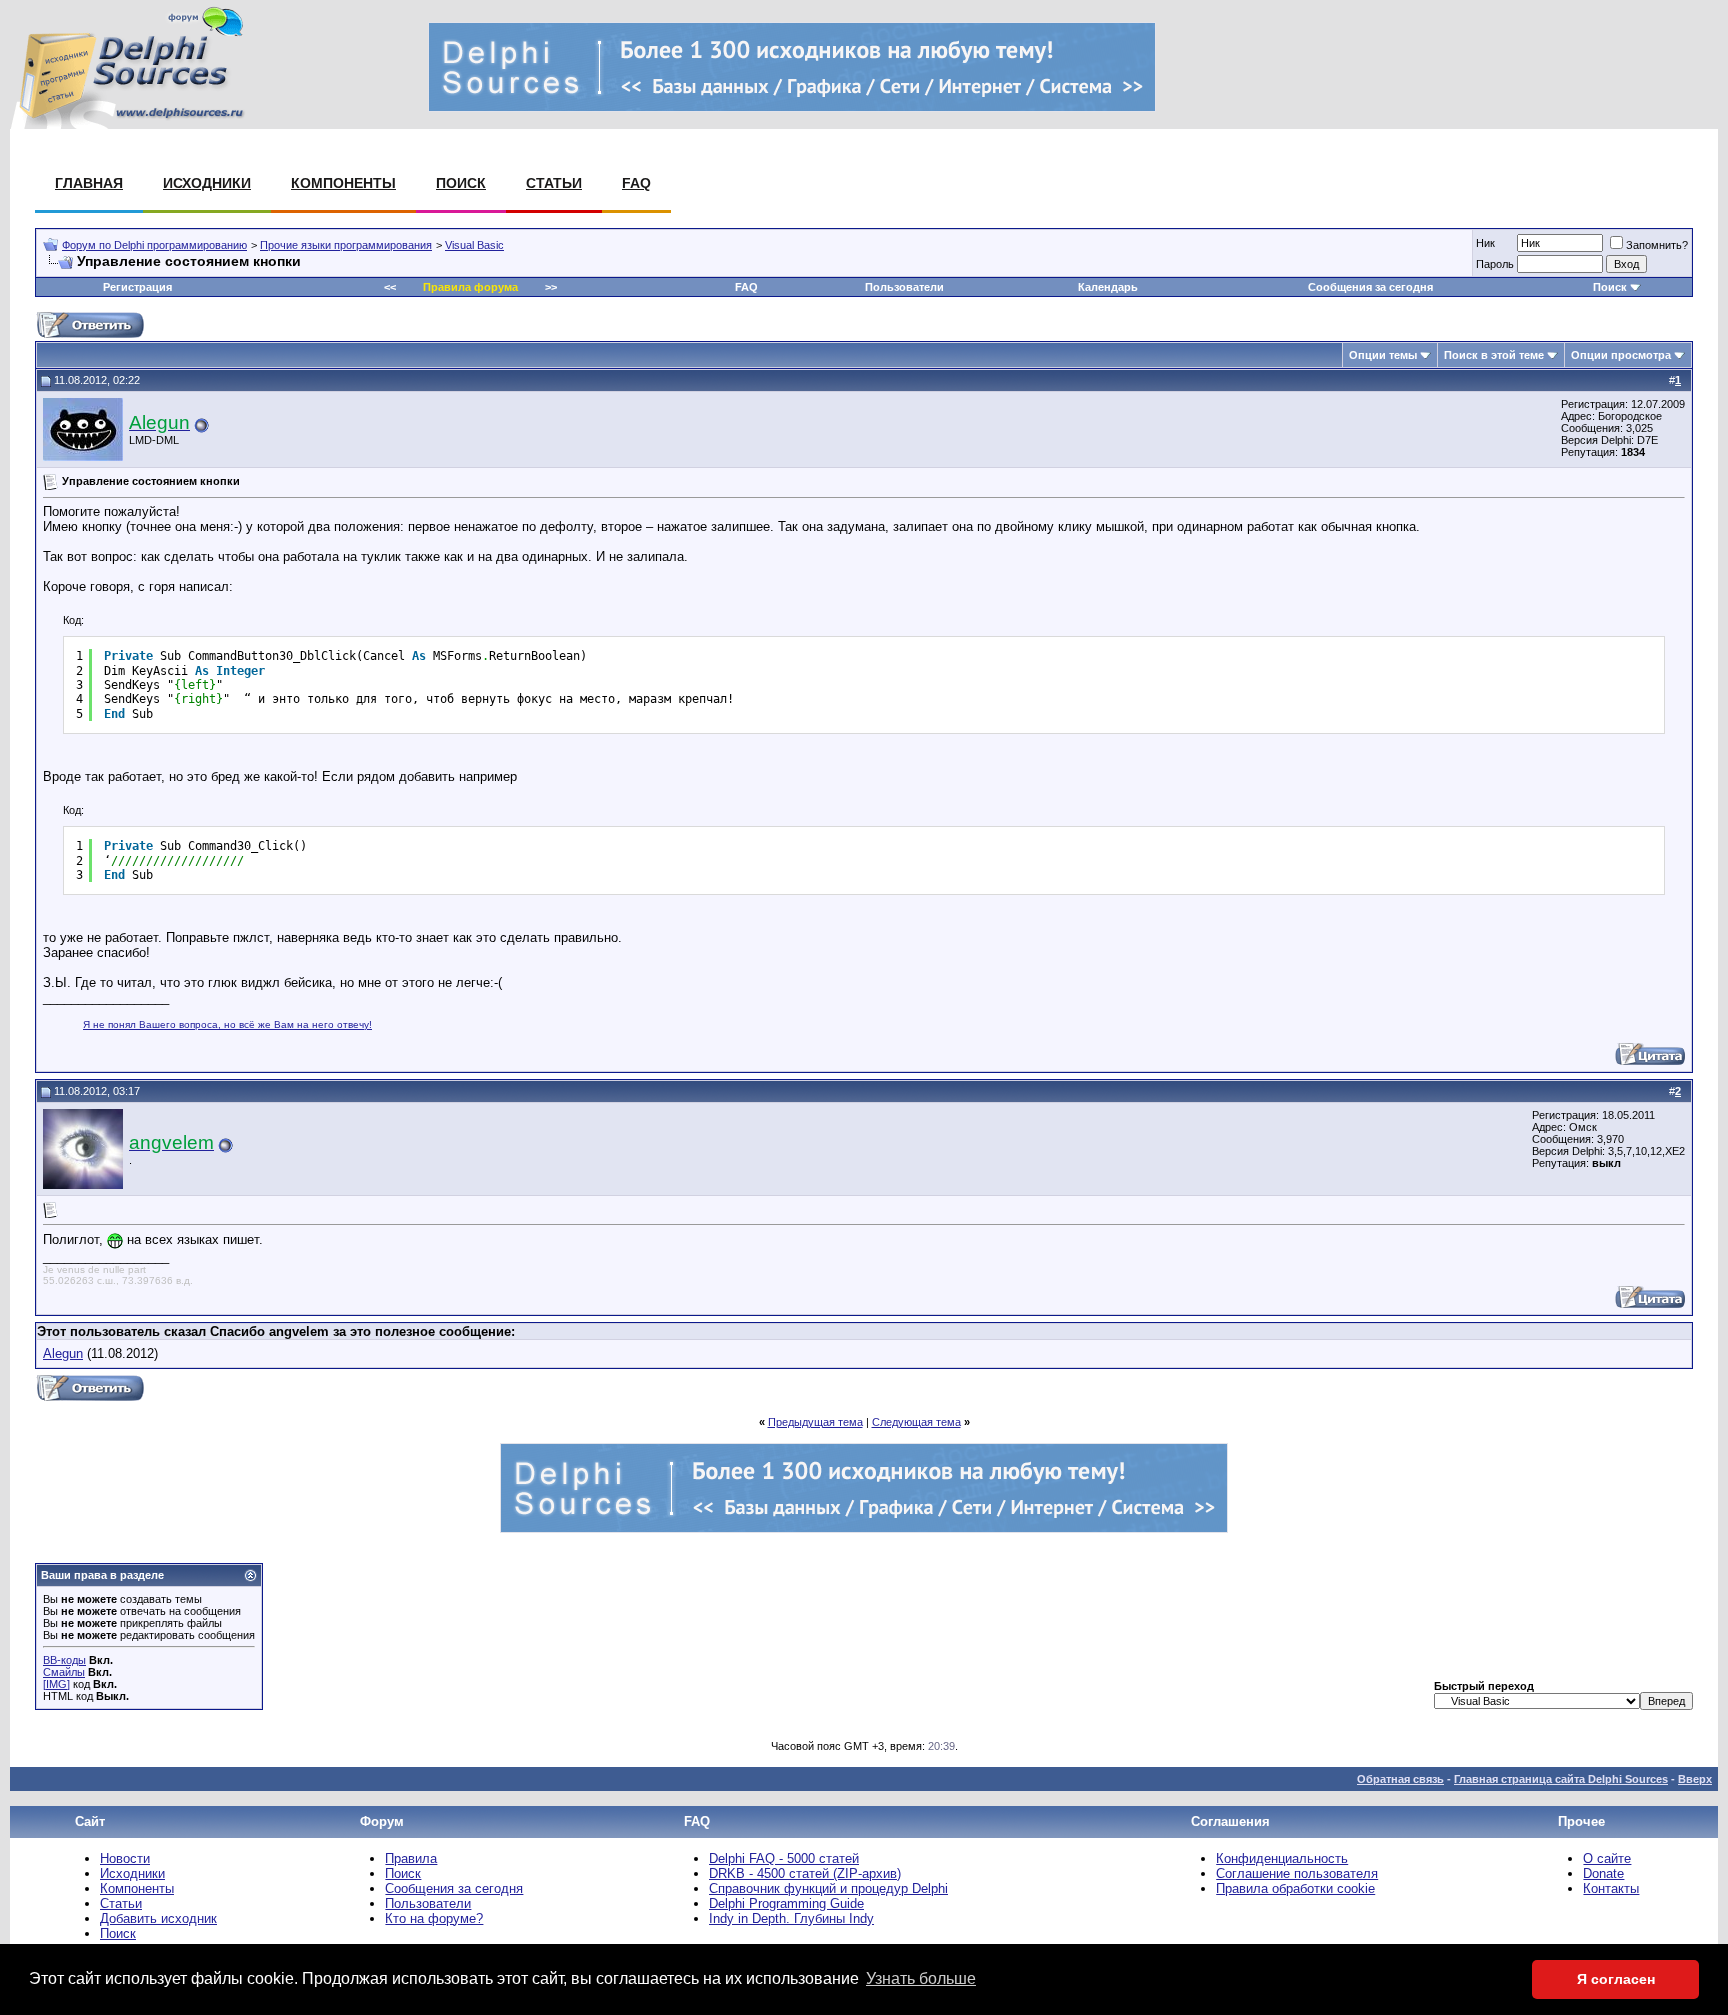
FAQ (636, 183)
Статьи (554, 183)
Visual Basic (474, 245)
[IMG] (56, 1684)
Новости (125, 1858)
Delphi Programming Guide (786, 1903)
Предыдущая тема (815, 1422)
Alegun (63, 1353)
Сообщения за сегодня (1370, 287)
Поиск (461, 183)
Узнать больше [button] (921, 1978)
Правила (411, 1858)
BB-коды (64, 1660)
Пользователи (904, 287)
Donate (1603, 1873)
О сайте (1607, 1858)
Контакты (1611, 1888)
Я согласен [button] (1616, 1979)
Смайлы (64, 1672)
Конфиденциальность (1282, 1858)
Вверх (1695, 1779)
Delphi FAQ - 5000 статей (784, 1858)
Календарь (1108, 287)
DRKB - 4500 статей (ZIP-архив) (805, 1873)
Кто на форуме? (434, 1918)
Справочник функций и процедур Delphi (828, 1888)
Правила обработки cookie (1295, 1888)
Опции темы (1383, 355)
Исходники (207, 183)
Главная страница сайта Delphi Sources (1561, 1779)
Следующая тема (916, 1422)
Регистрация (137, 287)
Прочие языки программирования (346, 245)
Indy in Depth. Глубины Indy (791, 1918)
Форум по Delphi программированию (154, 245)
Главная (89, 183)
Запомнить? (1657, 245)
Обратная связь (1400, 1779)
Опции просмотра (1621, 355)
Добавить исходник (158, 1918)
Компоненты (343, 183)
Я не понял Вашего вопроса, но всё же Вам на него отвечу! (227, 1024)
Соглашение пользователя (1297, 1873)
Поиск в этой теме (1494, 355)
